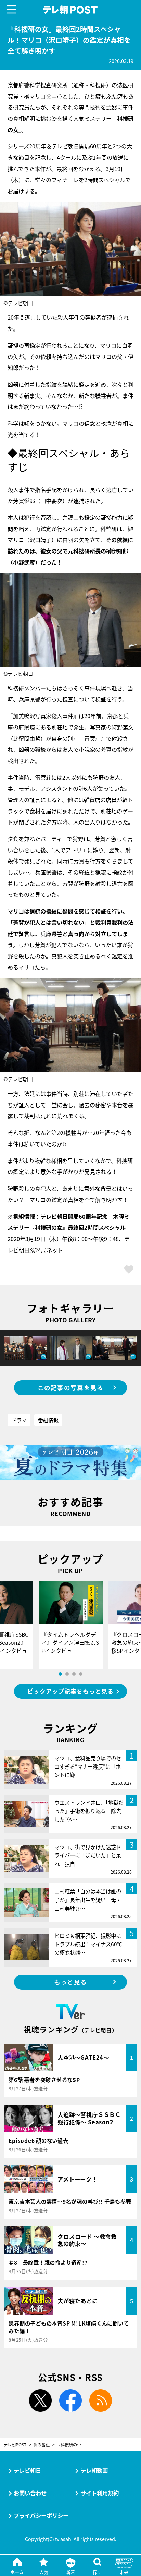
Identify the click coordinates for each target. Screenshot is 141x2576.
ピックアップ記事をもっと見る (70, 1691)
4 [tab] (81, 1674)
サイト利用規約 (100, 2493)
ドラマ (19, 1420)
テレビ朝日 (27, 2470)
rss (101, 2400)
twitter (40, 2400)
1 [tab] (60, 1674)
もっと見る (70, 1982)
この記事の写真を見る (71, 1388)
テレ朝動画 (94, 2470)
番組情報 (48, 1420)
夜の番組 (41, 2445)
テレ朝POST (71, 10)
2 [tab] (67, 1674)
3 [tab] (74, 1674)
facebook (70, 2400)
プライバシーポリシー (41, 2515)
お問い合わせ (30, 2493)
